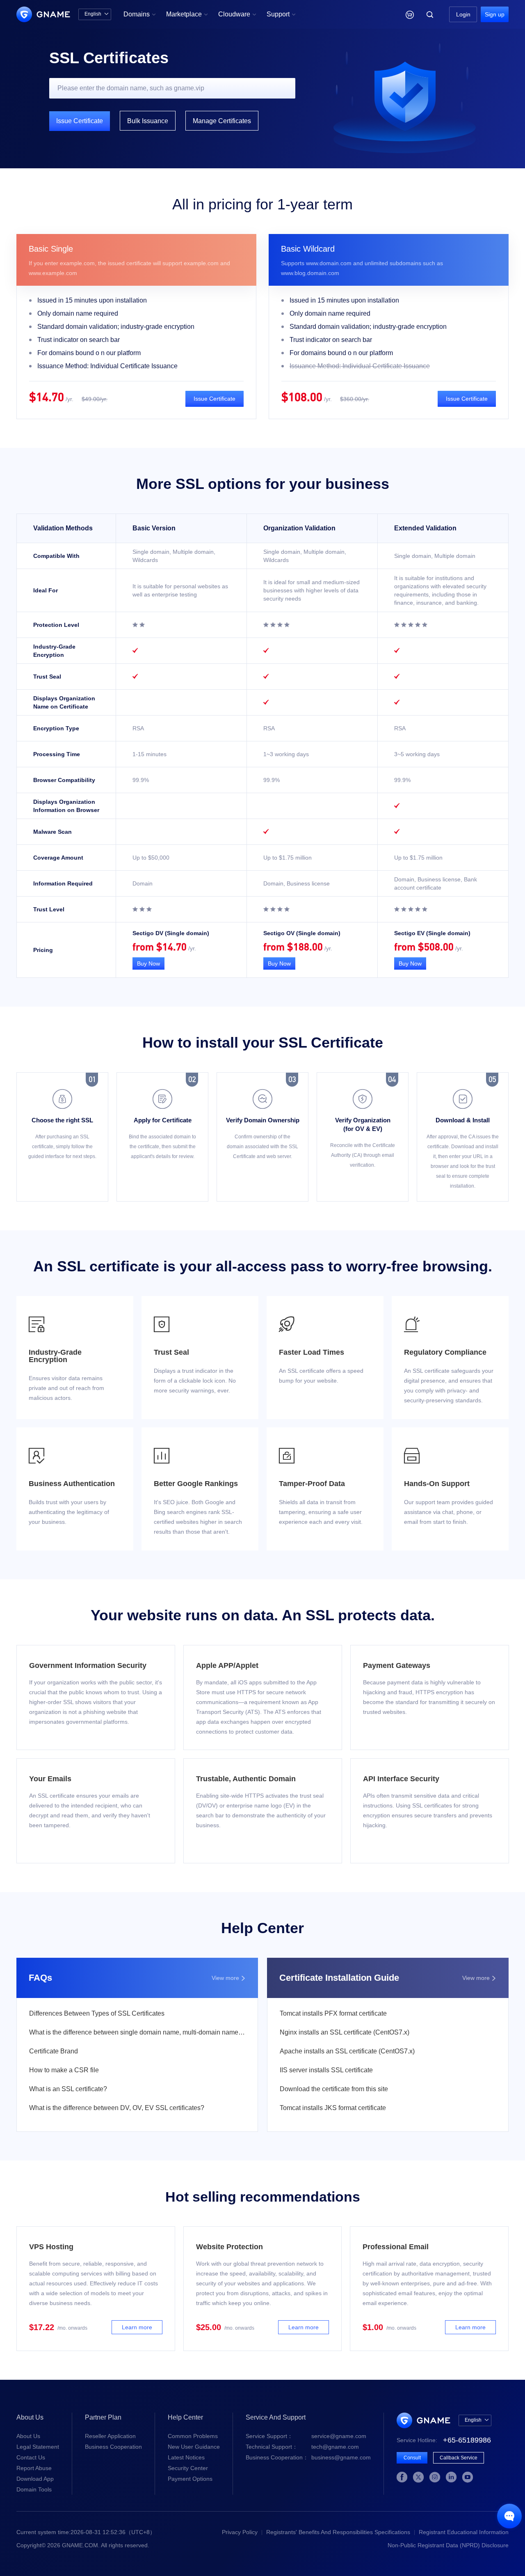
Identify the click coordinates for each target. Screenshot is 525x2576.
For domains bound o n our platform (89, 353)
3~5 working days (417, 754)
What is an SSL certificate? (68, 2089)
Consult (412, 2458)
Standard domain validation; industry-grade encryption (116, 327)
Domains (140, 14)
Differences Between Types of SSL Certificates (97, 2013)
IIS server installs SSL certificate (326, 2070)
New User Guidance (194, 2447)
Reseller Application (110, 2436)
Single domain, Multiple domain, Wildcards (174, 556)
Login (463, 14)
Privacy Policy (240, 2532)
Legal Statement (38, 2447)
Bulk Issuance (148, 121)
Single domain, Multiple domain (435, 556)
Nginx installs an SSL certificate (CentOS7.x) (345, 2032)
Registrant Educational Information (464, 2532)
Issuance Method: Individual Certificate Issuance (107, 366)
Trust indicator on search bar (79, 340)
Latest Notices (186, 2457)
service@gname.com (306, 2436)
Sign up (495, 14)
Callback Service (459, 2458)
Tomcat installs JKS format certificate (333, 2108)
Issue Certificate (80, 121)
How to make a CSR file (64, 2070)
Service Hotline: (444, 2440)
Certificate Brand (54, 2051)
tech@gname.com (302, 2447)
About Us (28, 2436)
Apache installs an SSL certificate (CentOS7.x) (347, 2051)
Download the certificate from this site (334, 2089)
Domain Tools (34, 2489)
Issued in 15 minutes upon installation (92, 300)
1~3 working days (286, 754)
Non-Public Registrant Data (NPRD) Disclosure (448, 2545)
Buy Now (148, 963)
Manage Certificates (222, 121)
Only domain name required (78, 313)
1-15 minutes (150, 754)
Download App (35, 2479)
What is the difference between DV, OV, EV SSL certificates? (117, 2108)
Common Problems (193, 2436)
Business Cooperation (113, 2447)
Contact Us (31, 2457)
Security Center (188, 2468)
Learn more (137, 2327)
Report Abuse (34, 2468)
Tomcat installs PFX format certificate (333, 2013)
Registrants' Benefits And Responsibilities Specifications (338, 2532)
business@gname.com (308, 2457)
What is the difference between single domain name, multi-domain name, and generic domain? (137, 2032)
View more (229, 1978)
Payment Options (190, 2479)
